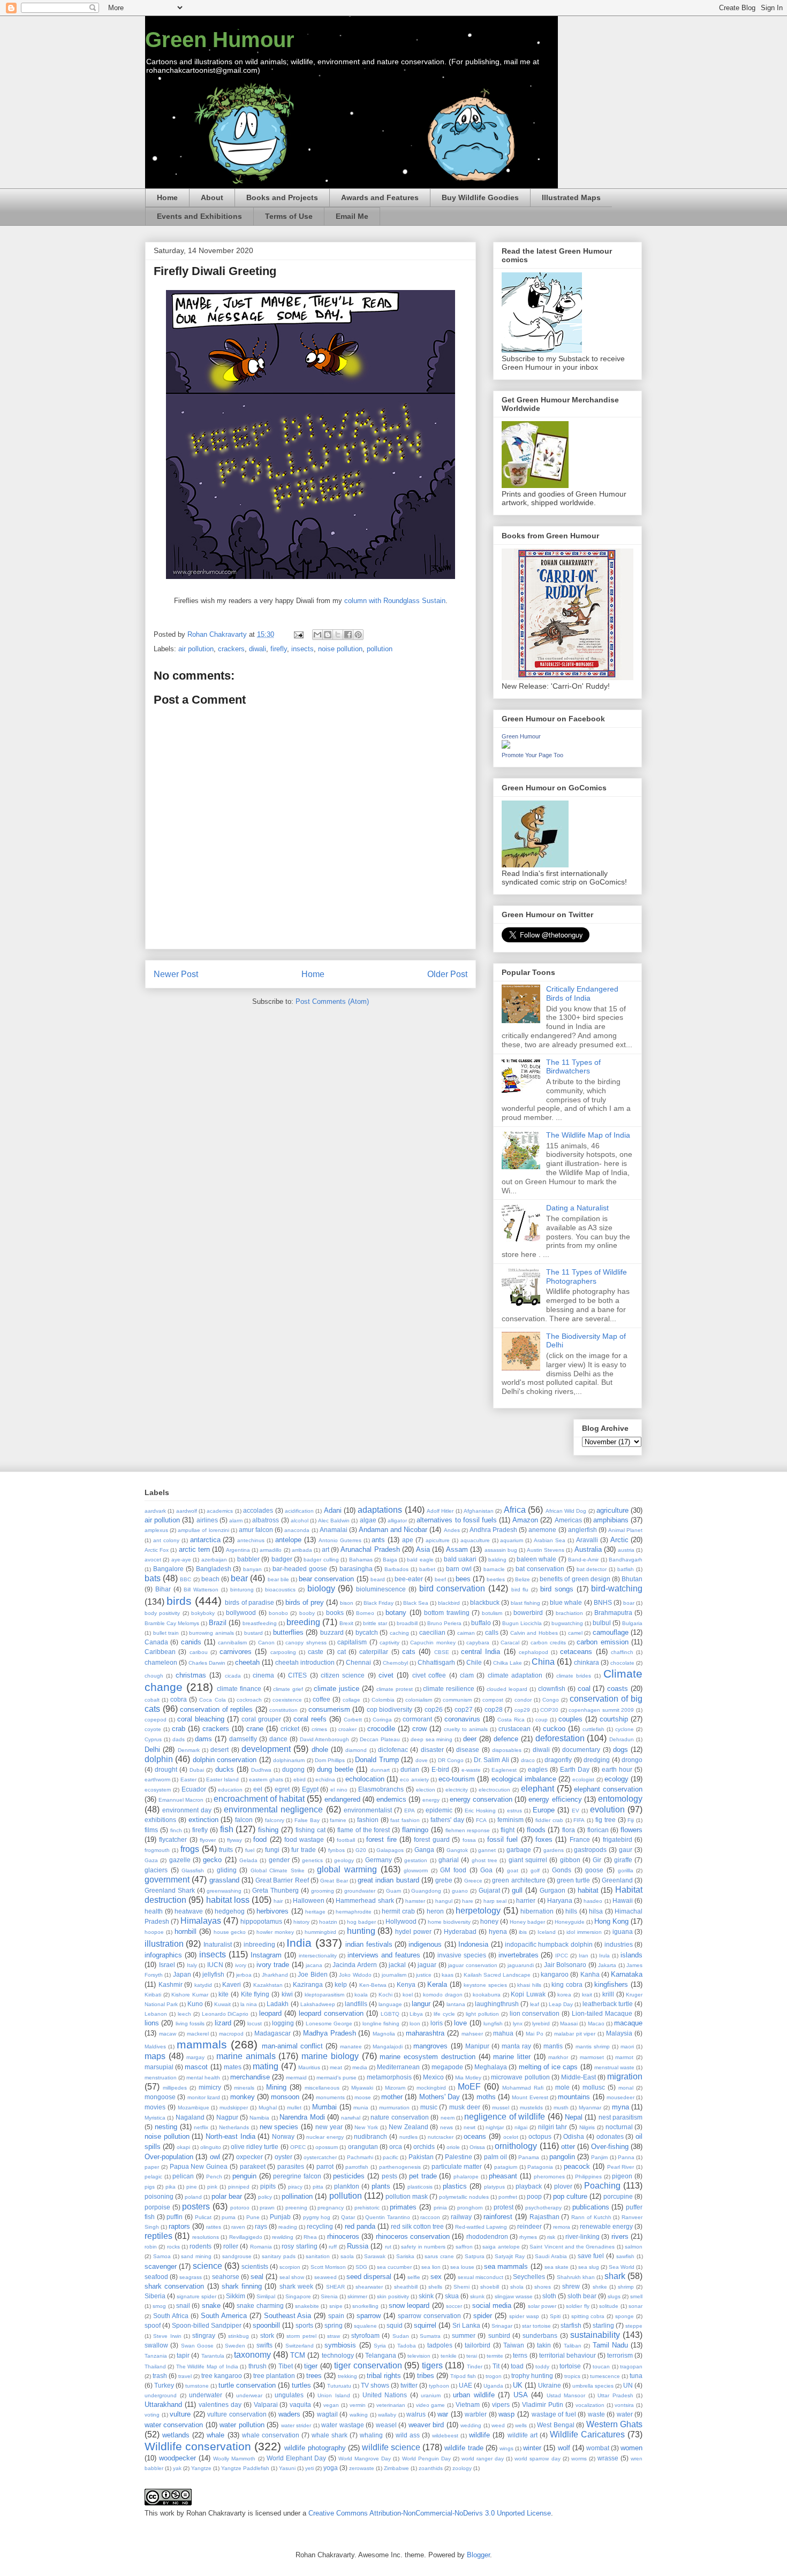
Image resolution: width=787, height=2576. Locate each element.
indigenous (425, 1944)
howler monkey (275, 1932)
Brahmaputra (613, 1613)
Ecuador (194, 1789)
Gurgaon (553, 1890)
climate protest (395, 1689)
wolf (564, 2448)
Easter (188, 1779)
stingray (204, 2335)
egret (282, 1789)
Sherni (461, 2287)
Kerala (437, 1984)
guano (460, 1891)
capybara (478, 1643)
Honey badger (527, 1922)
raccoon (430, 2217)
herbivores (273, 1911)
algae (368, 1520)
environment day (187, 1810)
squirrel (425, 2325)
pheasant (503, 2176)
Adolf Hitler (440, 1511)
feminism (510, 1820)
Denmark (189, 1750)
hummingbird (320, 1932)
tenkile (449, 2356)
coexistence (287, 1700)
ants (378, 1540)
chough (154, 1676)
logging (283, 2023)
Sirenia (329, 2296)
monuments (330, 2097)
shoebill (490, 2287)
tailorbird (478, 2345)
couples (570, 1719)
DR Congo (451, 1760)
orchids (424, 2147)
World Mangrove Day (365, 2459)
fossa (469, 1840)
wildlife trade (464, 2448)
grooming (323, 1891)
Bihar (163, 1589)
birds (179, 1601)
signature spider (196, 2296)
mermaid (296, 2078)
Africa (515, 1510)
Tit (496, 2366)
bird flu (520, 1590)
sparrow (369, 2316)
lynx (518, 2024)
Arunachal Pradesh (370, 1549)
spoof (153, 2325)
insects (302, 649)
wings (506, 2448)
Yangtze (201, 2468)
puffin (175, 2217)
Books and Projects (282, 197)
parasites (291, 2166)
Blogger (478, 2555)
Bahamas (361, 1560)
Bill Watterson (201, 1590)
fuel (250, 1850)
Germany (379, 1860)
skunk (477, 2296)
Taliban (573, 2346)
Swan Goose (197, 2346)
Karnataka (627, 1974)
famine (338, 1820)
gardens (554, 1850)
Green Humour (220, 40)
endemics (391, 1799)
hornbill (186, 1931)
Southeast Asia (288, 2316)
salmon (634, 2247)
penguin (244, 2176)
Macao (596, 2024)
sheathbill (406, 2287)
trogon (494, 2376)
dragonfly (558, 1760)
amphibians (611, 1520)
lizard (223, 2023)
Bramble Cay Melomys (172, 1623)
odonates (610, 2136)
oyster (283, 2157)
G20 (361, 1850)
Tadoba (407, 2346)
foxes (544, 1839)
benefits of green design (575, 1579)
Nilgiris (587, 2127)
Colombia (383, 1700)
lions (152, 2023)
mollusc (594, 2087)
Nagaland (190, 2117)
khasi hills (529, 1985)
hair (278, 1901)
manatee (351, 2047)
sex (436, 2277)
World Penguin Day (426, 2459)
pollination (297, 2196)
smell (636, 2296)
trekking (347, 2376)
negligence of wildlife (505, 2117)
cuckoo (554, 1729)
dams (203, 1739)
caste (316, 1652)
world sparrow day (537, 2459)
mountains (574, 2097)
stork (267, 2335)
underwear (249, 2395)
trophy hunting (532, 2376)
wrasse (608, 2458)
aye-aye (181, 1560)
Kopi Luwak (528, 1994)
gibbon (570, 1860)
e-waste (471, 1770)
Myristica (155, 2118)
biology (321, 1588)
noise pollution (340, 649)
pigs (150, 2187)
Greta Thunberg (275, 1890)
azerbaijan (214, 1560)
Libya (416, 2014)
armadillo (271, 1550)
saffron (464, 2247)
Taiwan (514, 2345)
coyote (153, 1729)
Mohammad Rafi (523, 2088)
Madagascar (273, 2033)
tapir (183, 2355)
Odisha (574, 2136)
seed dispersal (369, 2277)
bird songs (557, 1589)
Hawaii (623, 1900)
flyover (208, 1840)
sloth (549, 2296)
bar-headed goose (300, 1569)
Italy (192, 1965)
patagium (506, 2167)
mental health (203, 2078)
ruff (333, 2247)
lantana (456, 2004)
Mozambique (194, 2108)
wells (521, 2425)
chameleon (161, 1662)
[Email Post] (298, 634)
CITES (297, 1675)
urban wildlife (474, 2395)
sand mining (196, 2256)
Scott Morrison (328, 2267)
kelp (341, 1984)
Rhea (310, 2237)
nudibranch (370, 2136)
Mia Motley (468, 2078)
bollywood (241, 1613)
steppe (634, 2326)
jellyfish (213, 1974)
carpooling (283, 1652)
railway (461, 2217)
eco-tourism (457, 1779)
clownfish (552, 1689)
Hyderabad (460, 1931)
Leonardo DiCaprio (225, 2014)
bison (347, 1603)
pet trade (423, 2176)
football (346, 1840)
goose (594, 1870)
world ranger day (483, 2459)
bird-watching (617, 1588)
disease (468, 1750)
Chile (474, 1662)
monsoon (285, 2097)
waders (289, 2414)
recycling (320, 2226)
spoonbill (266, 2325)
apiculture (438, 1540)
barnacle (494, 1569)
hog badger (361, 1922)
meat (336, 2067)
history (301, 1922)
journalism (394, 1975)
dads (179, 1739)
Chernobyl (395, 1663)
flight (508, 1830)
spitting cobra (588, 2316)
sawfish (625, 2256)
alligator (397, 1521)
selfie (414, 2277)
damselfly (243, 1739)
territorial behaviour (567, 2355)
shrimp (626, 2287)
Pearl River (621, 2167)
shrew (571, 2286)
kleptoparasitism (324, 1995)
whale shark (330, 2435)
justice (424, 1975)
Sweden (235, 2346)
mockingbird (431, 2088)
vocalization (590, 2405)
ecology (616, 1779)
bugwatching (567, 1623)
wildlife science (391, 2447)
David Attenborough (325, 1739)
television (419, 2356)
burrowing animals (211, 1633)
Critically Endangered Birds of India (582, 993)
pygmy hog (317, 2217)
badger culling (321, 1560)
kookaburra (487, 1995)
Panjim (599, 2157)
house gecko (230, 1932)
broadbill (407, 1623)
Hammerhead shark (365, 1900)
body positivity (162, 1613)
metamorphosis (389, 2077)
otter (568, 2147)
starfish (571, 2325)
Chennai (358, 1662)
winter (532, 2448)
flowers (631, 1830)
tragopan (631, 2367)
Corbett (353, 1720)
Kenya (406, 1984)
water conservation (174, 2425)
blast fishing (525, 1603)
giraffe (623, 1860)
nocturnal (619, 2127)
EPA (410, 1811)
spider (483, 2316)
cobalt (152, 1700)
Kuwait (222, 2004)
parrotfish (357, 2167)
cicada (233, 1676)
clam (467, 1675)
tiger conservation (368, 2365)
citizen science (343, 1675)
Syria (380, 2346)
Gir (597, 1860)
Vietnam (468, 2404)
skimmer (357, 2296)
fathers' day (447, 1820)
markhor (558, 2057)
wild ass (408, 2435)
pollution (380, 649)
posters (196, 2207)
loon (415, 2024)
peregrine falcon (297, 2176)
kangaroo (555, 1974)
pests (389, 2176)
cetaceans (576, 1652)
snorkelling (365, 2306)
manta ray (516, 2046)
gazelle (180, 1860)
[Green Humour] (506, 746)
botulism (492, 1613)
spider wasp (524, 2316)
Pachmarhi (360, 2157)
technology (338, 2355)
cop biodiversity (390, 1709)
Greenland (617, 1880)
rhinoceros (343, 2236)
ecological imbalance (524, 1779)
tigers (432, 2365)
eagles (538, 1769)
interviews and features (384, 1955)
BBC (186, 1579)
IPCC (562, 1956)
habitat (588, 1890)
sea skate (557, 2267)
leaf (535, 2004)
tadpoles (440, 2345)
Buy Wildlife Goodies (480, 197)
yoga (331, 2468)
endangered (342, 1799)
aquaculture (475, 1540)
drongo (632, 1760)
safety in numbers (423, 2247)
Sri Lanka (466, 2325)
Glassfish (193, 1870)
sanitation (318, 2256)
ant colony (166, 1540)
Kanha (590, 1974)
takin (544, 2345)
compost (493, 1700)
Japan (182, 1974)
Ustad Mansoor (566, 2395)
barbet (427, 1569)
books (335, 1613)
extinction (203, 1820)
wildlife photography (315, 2448)
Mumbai (324, 2107)
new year (329, 2127)
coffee (321, 1699)
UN (628, 2385)
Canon (266, 1643)
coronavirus (462, 1719)
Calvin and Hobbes (534, 1633)
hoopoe (154, 1932)
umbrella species (593, 2386)
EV (576, 1811)
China (543, 1662)
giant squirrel (528, 1860)
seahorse (226, 2277)
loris (437, 2023)
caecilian (432, 1632)
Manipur (477, 2046)
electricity (457, 1790)
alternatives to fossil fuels (457, 1520)
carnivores (236, 1652)
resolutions (206, 2237)
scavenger (161, 2266)
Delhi (152, 1750)
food (260, 1839)
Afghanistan (479, 1511)
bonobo (278, 1613)
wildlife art (523, 2435)
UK (518, 2385)
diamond (356, 1750)
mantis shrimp (593, 2047)
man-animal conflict (292, 2046)
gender (279, 1860)
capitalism (352, 1642)
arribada (302, 1550)
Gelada (248, 1860)
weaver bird (426, 2425)
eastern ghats (266, 1779)
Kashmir (171, 1984)
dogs (620, 1750)
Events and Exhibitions (199, 216)
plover (563, 2186)
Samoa (162, 2256)
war (443, 2414)
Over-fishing (610, 2147)
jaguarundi (521, 1965)
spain (336, 2316)
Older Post (447, 974)
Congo (551, 1700)
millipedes (175, 2088)
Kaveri (232, 1984)
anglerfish (582, 1530)
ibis (523, 1932)
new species (279, 2127)
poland (193, 2197)
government (167, 1880)
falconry (275, 1820)
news (447, 2127)
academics (220, 1511)
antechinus (251, 1540)
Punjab (280, 2217)
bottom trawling (447, 1613)
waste (596, 2414)
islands (631, 1955)
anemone (542, 1530)
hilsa (596, 1911)
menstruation (161, 2078)
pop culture (570, 2196)
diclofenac (393, 1750)
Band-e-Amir (583, 1560)
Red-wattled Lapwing (481, 2227)
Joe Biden (312, 1974)
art (326, 1549)
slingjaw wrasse (514, 2296)
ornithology (516, 2146)
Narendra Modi (302, 2117)
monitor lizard (204, 2097)
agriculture (612, 1510)
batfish (626, 1569)
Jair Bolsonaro (565, 1965)
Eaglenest (504, 1770)
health (154, 1911)
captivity (389, 1643)
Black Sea (416, 1603)
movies (155, 2107)
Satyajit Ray (510, 2256)
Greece (473, 1881)
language (390, 2004)
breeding (303, 1622)
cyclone (625, 1729)
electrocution (494, 1790)
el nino (339, 1790)
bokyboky (203, 1613)
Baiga (390, 1560)
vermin (358, 2405)
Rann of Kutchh (591, 2217)
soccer (454, 2306)
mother (392, 2097)
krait (587, 1995)
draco (528, 1760)
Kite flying (255, 1994)
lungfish (493, 2024)
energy (431, 1800)
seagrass (191, 2277)
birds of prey (305, 1602)
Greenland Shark (170, 1890)
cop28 (494, 1709)
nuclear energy (325, 2137)
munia (361, 2108)
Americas (568, 1520)
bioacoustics (280, 1590)
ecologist (583, 1779)
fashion (368, 1820)
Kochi (385, 1995)
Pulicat (203, 2217)
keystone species (485, 1985)
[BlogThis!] (328, 635)
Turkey (164, 2385)
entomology (620, 1799)
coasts (618, 1689)
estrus (514, 1811)
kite (224, 1994)
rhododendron (487, 2236)
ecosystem (158, 1790)
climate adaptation (515, 1675)
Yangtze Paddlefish (245, 2468)
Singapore (298, 2296)
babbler (248, 1559)
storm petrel (301, 2336)
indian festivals (369, 1944)
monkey (243, 2097)
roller (231, 2246)
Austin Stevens (546, 1550)
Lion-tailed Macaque (602, 2013)
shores (543, 2287)
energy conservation (481, 1799)
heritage (315, 1912)
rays (261, 2226)
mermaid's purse (336, 2078)
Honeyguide (570, 1922)
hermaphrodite (354, 1912)
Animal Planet (625, 1530)
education (230, 1790)
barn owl (459, 1569)
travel (185, 2376)
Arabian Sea (550, 1540)
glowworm (416, 1870)
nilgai (521, 2127)
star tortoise (536, 2326)
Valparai (266, 2404)
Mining (276, 2087)
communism (457, 1700)
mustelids (531, 2108)
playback (529, 2186)
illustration (164, 1944)
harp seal (495, 1901)
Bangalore (168, 1569)
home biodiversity (449, 1922)
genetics (312, 1860)
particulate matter (457, 2166)
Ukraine (550, 2385)
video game (431, 2405)
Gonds (562, 1870)
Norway (283, 2136)
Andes (452, 1530)
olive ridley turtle (255, 2147)
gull (517, 1890)
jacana (314, 1965)
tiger (311, 2366)
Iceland (547, 1932)
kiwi (287, 1994)
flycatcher (173, 1839)
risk (551, 2237)
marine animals (246, 2056)
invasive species (462, 1955)
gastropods (590, 1850)
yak (177, 2468)
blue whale (566, 1602)
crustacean (514, 1729)
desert (220, 1750)
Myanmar (590, 2108)
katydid (203, 1985)
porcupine (618, 2196)
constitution (283, 1710)
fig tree (606, 1820)
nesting (166, 2127)
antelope (288, 1540)
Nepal (574, 2117)
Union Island (334, 2395)
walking (359, 2415)
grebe (444, 1880)
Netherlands (234, 2127)
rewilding (283, 2237)
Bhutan (632, 1579)
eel (258, 1789)
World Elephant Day (296, 2458)
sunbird (499, 2335)
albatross (266, 1520)
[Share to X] (338, 635)
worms (579, 2459)
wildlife (479, 2435)
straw (334, 2336)
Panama (529, 2157)
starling (603, 2325)
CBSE (442, 1652)
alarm (236, 1521)
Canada (156, 1642)
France (580, 1839)
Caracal (510, 1643)
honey (489, 1921)
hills (571, 1911)
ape (408, 1540)
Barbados (396, 1569)
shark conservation (174, 2286)
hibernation (537, 1911)
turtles (301, 2385)
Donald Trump (377, 1760)
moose (363, 2097)
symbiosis (340, 2345)
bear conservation (326, 1579)
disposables (507, 1750)
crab (179, 1729)
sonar (635, 2306)
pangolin (562, 2157)
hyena (498, 1931)
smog (159, 2306)
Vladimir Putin (543, 2404)
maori (627, 2047)
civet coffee (429, 1675)
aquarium (512, 1540)
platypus (494, 2187)
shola (517, 2287)
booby (307, 1613)
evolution (607, 1809)
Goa (486, 1870)
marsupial (159, 2067)
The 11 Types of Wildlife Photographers (587, 1276)
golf (535, 1870)
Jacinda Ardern (355, 1965)
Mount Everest (530, 2097)
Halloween (309, 1900)
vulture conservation (237, 2414)
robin (151, 2247)
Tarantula (213, 2356)
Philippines (588, 2177)
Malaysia (619, 2033)
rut (388, 2247)
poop (534, 2196)
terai (472, 2356)
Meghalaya (491, 2067)
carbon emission (602, 1642)
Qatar (348, 2217)
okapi (183, 2147)
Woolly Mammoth (234, 2459)
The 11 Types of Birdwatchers (573, 1067)
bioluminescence (381, 1589)
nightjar (495, 2127)
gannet (487, 1850)
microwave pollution (520, 2077)
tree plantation (274, 2376)
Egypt (310, 1789)
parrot (325, 2166)
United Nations (385, 2395)
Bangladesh (214, 1569)
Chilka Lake (508, 1663)
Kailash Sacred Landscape (497, 1975)
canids (191, 1642)
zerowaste (362, 2468)
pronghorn (470, 2208)
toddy (542, 2367)
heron (435, 1911)
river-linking (582, 2236)
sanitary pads (279, 2256)
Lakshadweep (318, 2004)
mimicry (210, 2087)
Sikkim (236, 2296)
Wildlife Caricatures (587, 2434)
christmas (191, 1675)
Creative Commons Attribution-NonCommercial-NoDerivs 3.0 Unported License (430, 2513)
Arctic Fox (157, 1550)
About (212, 197)
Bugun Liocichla (522, 1623)
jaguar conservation (473, 1965)
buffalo (481, 1623)
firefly (279, 649)
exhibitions (160, 1820)
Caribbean (160, 1652)
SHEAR (335, 2287)
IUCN (215, 1965)
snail (183, 2306)
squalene (365, 2326)
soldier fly (577, 2306)
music (429, 2107)
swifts (264, 2345)
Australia (588, 1549)
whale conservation (271, 2435)
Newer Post (176, 974)
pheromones (549, 2177)
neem (448, 2118)
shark (615, 2276)
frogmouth (157, 1850)
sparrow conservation (429, 2316)
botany (396, 1613)
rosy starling (299, 2246)
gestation (416, 1860)
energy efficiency (555, 1799)
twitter (409, 2385)
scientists (255, 2266)
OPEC (298, 2147)
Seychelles (529, 2277)
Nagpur (227, 2117)
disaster (432, 1750)
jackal (397, 1965)
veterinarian (391, 2405)
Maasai (569, 2024)
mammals (202, 2044)
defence (506, 1739)
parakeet (253, 2166)
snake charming (260, 2306)
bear (239, 1578)
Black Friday (379, 1603)
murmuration (394, 2108)
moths (486, 2097)
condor (523, 1700)
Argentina (238, 1550)
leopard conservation (331, 2013)
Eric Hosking (480, 1811)
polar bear (227, 2196)
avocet (153, 1560)
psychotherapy (543, 2208)
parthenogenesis (400, 2167)
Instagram (266, 1955)
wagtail (327, 2414)
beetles (496, 1579)
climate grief (288, 1689)
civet (386, 1675)
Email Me (352, 216)
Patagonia (540, 2167)
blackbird (449, 1603)
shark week (296, 2286)
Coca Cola (212, 1700)
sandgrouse (237, 2256)
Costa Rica (511, 1720)
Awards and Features (380, 197)
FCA (481, 1820)
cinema (263, 1675)
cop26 (434, 1709)
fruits (226, 1850)
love (460, 2023)
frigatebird (618, 1839)
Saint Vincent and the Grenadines (572, 2247)
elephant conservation (608, 1789)
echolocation (365, 1779)
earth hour (617, 1769)
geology (344, 1860)
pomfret (508, 2197)
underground (161, 2395)
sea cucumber (394, 2267)
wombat (598, 2448)
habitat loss (228, 1900)
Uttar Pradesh (615, 2395)
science (207, 2266)
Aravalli (587, 1540)
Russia (358, 2246)
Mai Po (535, 2034)
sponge (625, 2316)
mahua (503, 2033)
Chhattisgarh (436, 1662)
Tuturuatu (339, 2386)
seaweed (326, 2277)
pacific (391, 2157)
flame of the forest (364, 1830)
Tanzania (156, 2356)
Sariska (405, 2256)
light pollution (482, 2014)
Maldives (155, 2047)
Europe (544, 1810)
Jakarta (607, 1965)
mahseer (472, 2034)
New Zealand (408, 2127)
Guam (393, 1891)
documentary (581, 1750)
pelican (183, 2176)
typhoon (439, 2386)
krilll (608, 1994)
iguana (623, 1931)
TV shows (375, 2385)
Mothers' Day (440, 2097)
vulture (180, 2414)
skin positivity (393, 2296)
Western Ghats (614, 2424)
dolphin (159, 1759)
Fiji (631, 1820)
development (266, 1749)
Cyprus (153, 1739)
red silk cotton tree (417, 2226)
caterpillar (374, 1652)
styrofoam (365, 2335)
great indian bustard (388, 1880)
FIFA (579, 1820)
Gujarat (489, 1890)
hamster (415, 1901)
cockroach (249, 1700)
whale (215, 2435)
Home (167, 197)
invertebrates (519, 1955)
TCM (298, 2355)
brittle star (375, 1623)
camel (575, 1633)
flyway (234, 1840)
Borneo (365, 1613)
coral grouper (261, 1719)
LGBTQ (390, 2014)
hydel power (413, 1931)
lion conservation (535, 2013)
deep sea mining (432, 1739)
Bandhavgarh (626, 1560)
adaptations (380, 1510)
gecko (212, 1860)
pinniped (239, 2187)
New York (366, 2127)
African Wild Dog (566, 1511)
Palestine (459, 2157)
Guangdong (426, 1891)
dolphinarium (289, 1760)
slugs (614, 2296)
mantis (553, 2046)
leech (184, 2014)
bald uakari (460, 1559)
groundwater (360, 1891)
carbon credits (548, 1643)
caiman (466, 1633)
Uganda (493, 2386)
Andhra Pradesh (493, 1530)
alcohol (300, 1521)
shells (435, 2287)
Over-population (169, 2157)
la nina (249, 2004)
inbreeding (259, 1944)
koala (361, 1995)
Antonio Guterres (340, 1540)
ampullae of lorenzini (203, 1530)
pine (192, 2187)
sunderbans (540, 2335)
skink (426, 2296)
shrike (600, 2287)
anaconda (297, 1530)
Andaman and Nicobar (393, 1530)
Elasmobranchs (381, 1789)
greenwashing (224, 1891)
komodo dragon (443, 1995)
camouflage (611, 1632)
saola (347, 2256)
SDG (361, 2267)
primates (403, 2207)
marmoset (592, 2057)
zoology (462, 2468)
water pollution (242, 2425)
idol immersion (584, 1932)
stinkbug (239, 2336)
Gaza (151, 1860)
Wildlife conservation (198, 2446)
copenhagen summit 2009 (601, 1710)
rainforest (498, 2217)
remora (562, 2227)
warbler (476, 2414)
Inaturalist (218, 1944)
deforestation (560, 1738)
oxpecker (249, 2157)
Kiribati (153, 1995)
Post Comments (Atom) (332, 1001)
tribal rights (384, 2376)
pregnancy (331, 2208)
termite (495, 2356)
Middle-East (578, 2077)
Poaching (602, 2186)
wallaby (387, 2415)
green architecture (519, 1880)
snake (211, 2306)
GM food (453, 1870)
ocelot (511, 2137)
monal (626, 2088)
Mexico (433, 2077)
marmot (624, 2057)
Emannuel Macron (181, 1800)
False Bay (307, 1820)
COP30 (549, 1710)
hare (468, 1901)
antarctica (205, 1540)
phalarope (466, 2177)
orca (396, 2147)
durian (410, 1769)
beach (210, 1579)
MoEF (469, 2087)
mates (233, 2067)
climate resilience (449, 1689)
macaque (628, 2023)
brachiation (569, 1613)
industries (619, 1944)
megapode (447, 2067)
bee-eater (409, 1579)
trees (314, 2376)
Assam (457, 1549)
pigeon (622, 2176)
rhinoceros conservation (413, 2236)
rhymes (528, 2237)
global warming (347, 1869)
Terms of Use (289, 216)
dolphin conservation (225, 1760)
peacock (577, 2166)
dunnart (380, 1770)
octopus (540, 2136)
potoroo (240, 2208)
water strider (296, 2425)
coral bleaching (201, 1719)
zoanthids (431, 2468)
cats (409, 1652)
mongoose (160, 2097)
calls (492, 1632)
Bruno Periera (444, 1623)
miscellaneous (322, 2088)
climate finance (239, 1689)
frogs (190, 1849)
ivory (241, 1965)
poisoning (159, 2196)
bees (463, 1579)
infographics (163, 1955)
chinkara (587, 1662)
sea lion (431, 2267)
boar (629, 1603)
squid (395, 2325)
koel (408, 1995)
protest (504, 2207)
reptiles (158, 2236)
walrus (416, 2414)
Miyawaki (362, 2088)
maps (155, 2056)
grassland (224, 1880)
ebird (300, 1779)
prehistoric (367, 2208)
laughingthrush (497, 2004)
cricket (290, 1729)
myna (620, 2107)
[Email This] (317, 635)
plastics (455, 2186)
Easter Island (222, 1779)
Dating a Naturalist (577, 1208)
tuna (636, 2376)
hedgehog (230, 1911)
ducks (225, 1769)
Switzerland (300, 2346)
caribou (199, 1652)
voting (152, 2415)
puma (229, 2217)
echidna (325, 1779)
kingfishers (611, 1984)
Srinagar (502, 2326)
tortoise (570, 2366)
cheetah (247, 1662)
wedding (471, 2425)
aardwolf (187, 1511)
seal (257, 2277)
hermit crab (398, 1911)
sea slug (589, 2267)
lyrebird (541, 2024)
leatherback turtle (608, 2004)
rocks (173, 2247)
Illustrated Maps (571, 197)
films (151, 1830)
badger (282, 1559)
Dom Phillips (330, 1760)
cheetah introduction (305, 1662)
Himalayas (201, 1921)
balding (497, 1560)
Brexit (346, 1623)
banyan (252, 1569)
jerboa (244, 1975)
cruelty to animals (466, 1729)
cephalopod (534, 1652)
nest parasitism (620, 2117)
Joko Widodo (355, 1975)
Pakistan (421, 2157)
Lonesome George (329, 2024)
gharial (449, 1860)
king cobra (567, 1984)
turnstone (197, 2386)
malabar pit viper (575, 2034)
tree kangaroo (222, 2376)
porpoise (157, 2207)
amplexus (156, 1530)
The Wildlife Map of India (588, 1135)
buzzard (332, 1632)
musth (561, 2108)
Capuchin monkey (433, 1643)
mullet (294, 2108)
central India (480, 1652)
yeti (309, 2468)
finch (176, 1830)
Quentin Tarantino (388, 2217)
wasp (506, 2414)
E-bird (440, 1769)
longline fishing (381, 2024)
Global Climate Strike (278, 1870)
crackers (231, 649)
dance (278, 1739)
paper (152, 2167)
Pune (253, 2217)
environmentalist (368, 1810)
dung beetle (335, 1769)
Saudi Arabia (551, 2256)
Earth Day (575, 1769)
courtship (614, 1719)
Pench (214, 2177)
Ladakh (278, 2004)
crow (419, 1729)
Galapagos (390, 1850)
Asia (423, 1549)
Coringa (382, 1720)
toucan (601, 2367)
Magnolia (384, 2034)
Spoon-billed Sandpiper (207, 2325)
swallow (156, 2345)
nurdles (408, 2137)
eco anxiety (414, 1779)
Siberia (155, 2296)
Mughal (268, 2108)
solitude (609, 2306)
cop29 (522, 1710)
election (426, 1790)
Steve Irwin (167, 2336)
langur (421, 2004)
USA (521, 2395)
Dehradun (622, 1739)
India (299, 1943)
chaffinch (622, 1652)
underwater (206, 2395)
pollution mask (407, 2196)
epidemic (439, 1810)
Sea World (622, 2267)
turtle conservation (247, 2385)
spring (334, 2325)
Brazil (218, 1623)
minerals (244, 2088)
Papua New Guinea (199, 2166)
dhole (320, 1750)
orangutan (363, 2147)
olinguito (211, 2147)
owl (215, 2157)
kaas (448, 1975)
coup (542, 1720)
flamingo (415, 1830)
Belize (523, 1579)
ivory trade (273, 1965)
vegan (331, 2405)
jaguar (427, 1965)
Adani (333, 1510)
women (631, 2448)
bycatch (367, 1632)
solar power (542, 2306)
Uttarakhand (163, 2404)
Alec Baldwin (334, 1521)
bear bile (278, 1579)
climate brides (574, 1676)
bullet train (166, 1633)
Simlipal (266, 2296)
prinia (440, 2208)
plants (381, 2186)
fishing (268, 1830)
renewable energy (606, 2226)
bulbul (602, 1623)
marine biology (330, 2056)
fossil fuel (502, 1839)
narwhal (351, 2118)
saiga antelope (501, 2247)
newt (470, 2127)
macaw (168, 2034)
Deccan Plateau (380, 1739)
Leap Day (561, 2004)
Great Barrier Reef (282, 1880)
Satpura (475, 2256)
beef (440, 1579)
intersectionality (318, 1956)
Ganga (424, 1850)
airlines (207, 1520)
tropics (572, 2376)
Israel (167, 1965)
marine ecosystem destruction (427, 2057)
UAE (466, 2385)
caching (399, 1633)
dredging (597, 1760)
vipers (501, 2404)
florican (598, 1830)
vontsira (624, 2405)
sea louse (462, 2267)
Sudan (401, 2336)
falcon (244, 1820)
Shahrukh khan (576, 2277)
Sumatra (430, 2336)
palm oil (495, 2157)
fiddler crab (549, 1820)
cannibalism (232, 1643)
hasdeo (593, 1901)
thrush (258, 2366)
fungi (272, 1850)
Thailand (155, 2367)
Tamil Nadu (610, 2345)
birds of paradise (249, 1602)
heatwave (189, 1911)
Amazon (525, 1520)
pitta (318, 2187)
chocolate (622, 1663)
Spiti (555, 2316)
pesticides (349, 2176)
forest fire (381, 1839)
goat (513, 1870)
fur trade (304, 1850)
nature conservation (399, 2117)
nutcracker (441, 2137)
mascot (196, 2067)
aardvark (155, 1511)
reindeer (529, 2226)
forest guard (432, 1839)
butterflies (288, 1632)
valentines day (220, 2404)
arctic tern (194, 1549)
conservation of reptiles (216, 1709)
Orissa (477, 2147)
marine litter (512, 2057)
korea (564, 1995)
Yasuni (287, 2468)
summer (464, 2335)
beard (378, 1579)
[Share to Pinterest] (358, 635)
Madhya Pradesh (330, 2033)
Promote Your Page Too (532, 755)
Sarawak (375, 2256)
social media (492, 2306)
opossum (327, 2147)
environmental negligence (273, 1809)
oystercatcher (320, 2157)
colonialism (419, 1700)
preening (296, 2208)
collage (351, 1700)
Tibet (286, 2366)
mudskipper (234, 2108)
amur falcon (256, 1530)
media (360, 2067)
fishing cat (311, 1830)
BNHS (603, 1602)
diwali (258, 649)
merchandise (250, 2077)
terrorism (620, 2355)
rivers (620, 2236)
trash (160, 2376)
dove (422, 1760)
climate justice (336, 1689)
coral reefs (310, 1719)
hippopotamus (261, 1921)
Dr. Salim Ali (491, 1760)
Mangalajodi (388, 2047)
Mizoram (395, 2088)
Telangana (381, 2355)
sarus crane (439, 2256)
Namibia (259, 2118)
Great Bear (334, 1881)
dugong (293, 1769)
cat (342, 1652)
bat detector (592, 1569)
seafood (156, 2277)
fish (227, 1829)
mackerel (198, 2034)
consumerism (329, 1709)
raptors (179, 2226)
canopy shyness (306, 1643)
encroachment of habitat (259, 1799)
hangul (444, 1901)
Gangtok (457, 1850)
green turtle (573, 1880)
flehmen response (468, 1830)
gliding (227, 1870)
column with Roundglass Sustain (395, 601)
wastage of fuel (554, 2414)
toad (517, 2366)
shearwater (369, 2287)
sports (304, 2325)
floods (536, 1830)
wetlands (176, 2435)
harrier (526, 1900)
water (625, 2414)
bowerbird (528, 1613)
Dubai (197, 1770)
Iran (584, 1956)
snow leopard (409, 2306)
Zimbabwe (396, 2468)
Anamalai (334, 1530)
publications (591, 2207)
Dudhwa (261, 1770)
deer (470, 1739)
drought (166, 1769)
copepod (156, 1720)
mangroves (430, 2046)
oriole (453, 2147)
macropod (231, 2034)
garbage (519, 1850)
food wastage (304, 1839)
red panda (360, 2226)
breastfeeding (260, 1623)
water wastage (342, 2425)
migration (625, 2076)
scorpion (290, 2267)
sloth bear (582, 2296)
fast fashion (405, 1820)
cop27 (464, 1709)
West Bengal (555, 2425)
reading (288, 2227)
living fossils (190, 2024)
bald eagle (420, 1560)
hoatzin (328, 1922)
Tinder (475, 2367)
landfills (356, 2004)
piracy (295, 2187)
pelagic (153, 2177)
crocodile (381, 1729)
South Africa (171, 2316)
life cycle (444, 2014)
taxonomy (252, 2355)
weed (498, 2425)
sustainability (595, 2335)
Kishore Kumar (190, 1995)
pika (171, 2187)
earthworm (157, 1779)
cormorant (417, 1719)
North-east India (230, 2136)
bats (153, 1578)
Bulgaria (632, 1623)
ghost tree (485, 1860)
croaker (347, 1729)
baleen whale (536, 1559)
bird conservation (452, 1588)
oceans (475, 2136)
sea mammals (506, 2266)
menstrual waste (614, 2067)
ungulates (289, 2395)
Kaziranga (308, 1984)
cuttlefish (593, 1729)
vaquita (300, 2404)
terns (520, 2355)
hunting (361, 1931)
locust (255, 2024)
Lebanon (156, 2014)
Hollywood (401, 1921)
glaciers (156, 1870)
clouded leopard (507, 1689)
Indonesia (473, 1944)
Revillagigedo (246, 2237)
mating (266, 2066)
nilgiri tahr (553, 2127)
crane (255, 1729)
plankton (347, 2186)
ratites (214, 2227)
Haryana (560, 1900)
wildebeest (445, 2436)
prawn (267, 2208)
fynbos (336, 1850)
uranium (431, 2395)
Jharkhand (275, 1975)
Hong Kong (611, 1921)
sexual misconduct (480, 2277)
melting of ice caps (548, 2067)
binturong (242, 1590)
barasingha (356, 1569)
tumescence (605, 2376)
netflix (201, 2127)
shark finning (242, 2286)
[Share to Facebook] (348, 635)
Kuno (195, 2004)
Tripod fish (463, 2376)
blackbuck (485, 1602)
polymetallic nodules (464, 2197)
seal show (292, 2277)
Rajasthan (544, 2217)
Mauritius (309, 2067)
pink (212, 2187)
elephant (538, 1789)
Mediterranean (398, 2067)
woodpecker (177, 2458)
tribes (426, 2376)
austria (626, 1550)
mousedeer (620, 2097)
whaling (371, 2435)
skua (452, 2296)
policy (265, 2197)
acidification (299, 1511)
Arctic (619, 1540)
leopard (270, 2013)
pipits (268, 2186)
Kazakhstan (268, 1985)
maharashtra (425, 2033)
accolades (258, 1510)
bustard (253, 1633)
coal (584, 1689)
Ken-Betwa (373, 1985)
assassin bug (501, 1550)
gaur (626, 1850)
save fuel (591, 2256)
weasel (386, 2425)
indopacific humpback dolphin (549, 1944)
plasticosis (420, 2187)
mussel (501, 2108)
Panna (626, 2157)
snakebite (307, 2306)
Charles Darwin (207, 1663)
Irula (604, 1956)
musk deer (465, 2107)
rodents (200, 2246)
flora (569, 1830)
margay (195, 2057)
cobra (179, 1699)
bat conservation (540, 1569)
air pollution (196, 649)
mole (562, 2087)
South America (224, 2316)
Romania (261, 2247)
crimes (319, 1729)
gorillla (626, 1870)
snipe (336, 2306)
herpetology (478, 1911)
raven (238, 2227)
